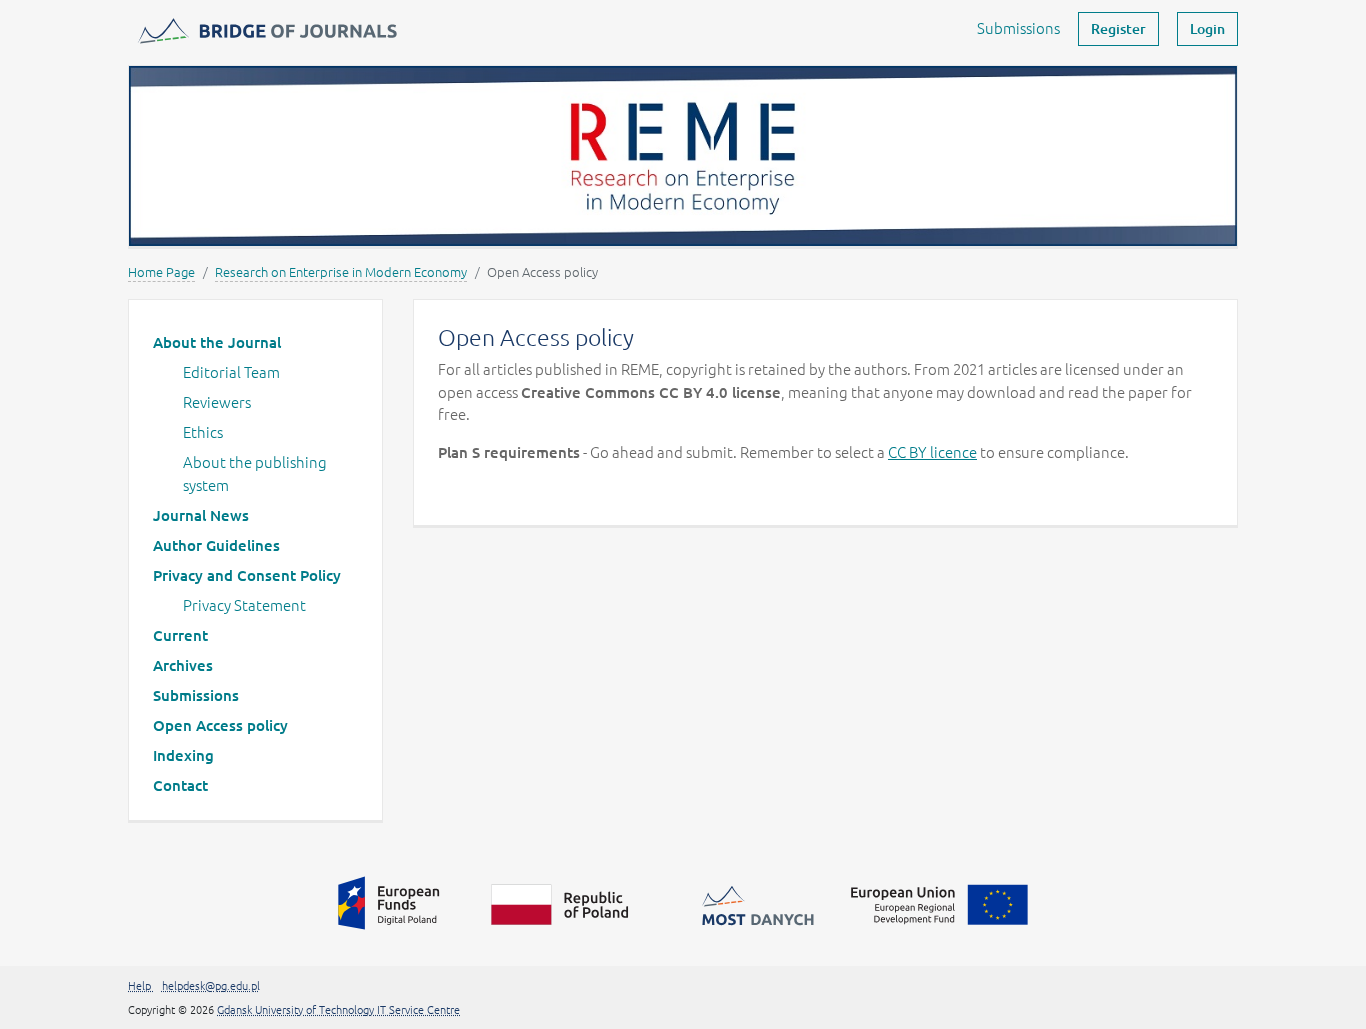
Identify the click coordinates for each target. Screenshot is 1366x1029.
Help (141, 985)
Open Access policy (220, 725)
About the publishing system (255, 473)
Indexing (183, 755)
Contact (180, 785)
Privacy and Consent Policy (247, 575)
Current (180, 635)
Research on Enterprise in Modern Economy (341, 271)
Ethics (203, 431)
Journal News (201, 515)
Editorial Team (231, 371)
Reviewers (217, 401)
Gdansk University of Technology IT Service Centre (338, 1009)
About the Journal (217, 342)
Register (1118, 28)
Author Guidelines (216, 545)
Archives (183, 665)
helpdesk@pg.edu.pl (211, 985)
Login (1207, 28)
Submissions (1018, 27)
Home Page (161, 271)
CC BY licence (932, 451)
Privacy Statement (244, 604)
